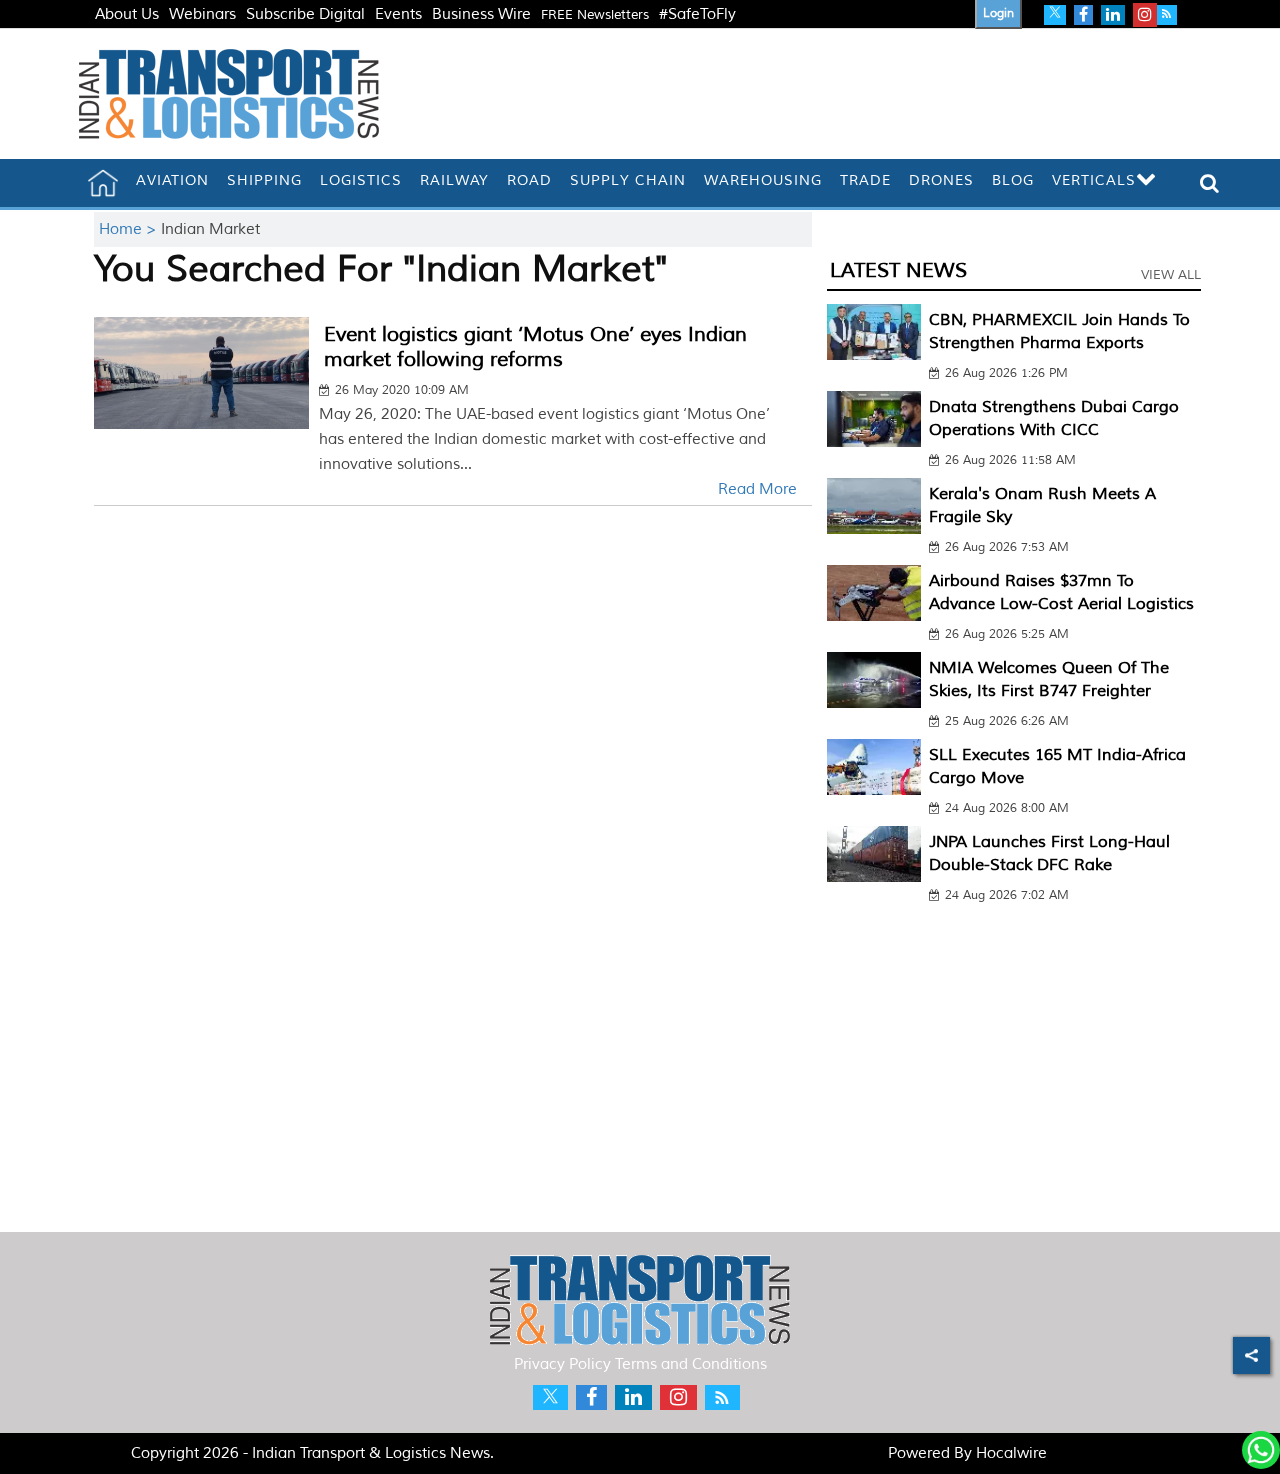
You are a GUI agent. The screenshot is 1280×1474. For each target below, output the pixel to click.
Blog (1013, 180)
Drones (941, 180)
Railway (454, 180)
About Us (127, 14)
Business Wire (481, 14)
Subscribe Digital (305, 14)
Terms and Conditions (691, 1364)
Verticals (1094, 180)
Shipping (264, 180)
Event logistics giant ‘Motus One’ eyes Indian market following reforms (535, 347)
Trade (865, 180)
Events (398, 14)
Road (529, 180)
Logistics (361, 180)
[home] (103, 183)
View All (1171, 275)
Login (998, 13)
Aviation (172, 180)
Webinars (202, 14)
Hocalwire (1011, 1453)
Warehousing (763, 180)
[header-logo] (229, 93)
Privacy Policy (562, 1364)
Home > (130, 229)
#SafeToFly (697, 14)
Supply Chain (628, 180)
